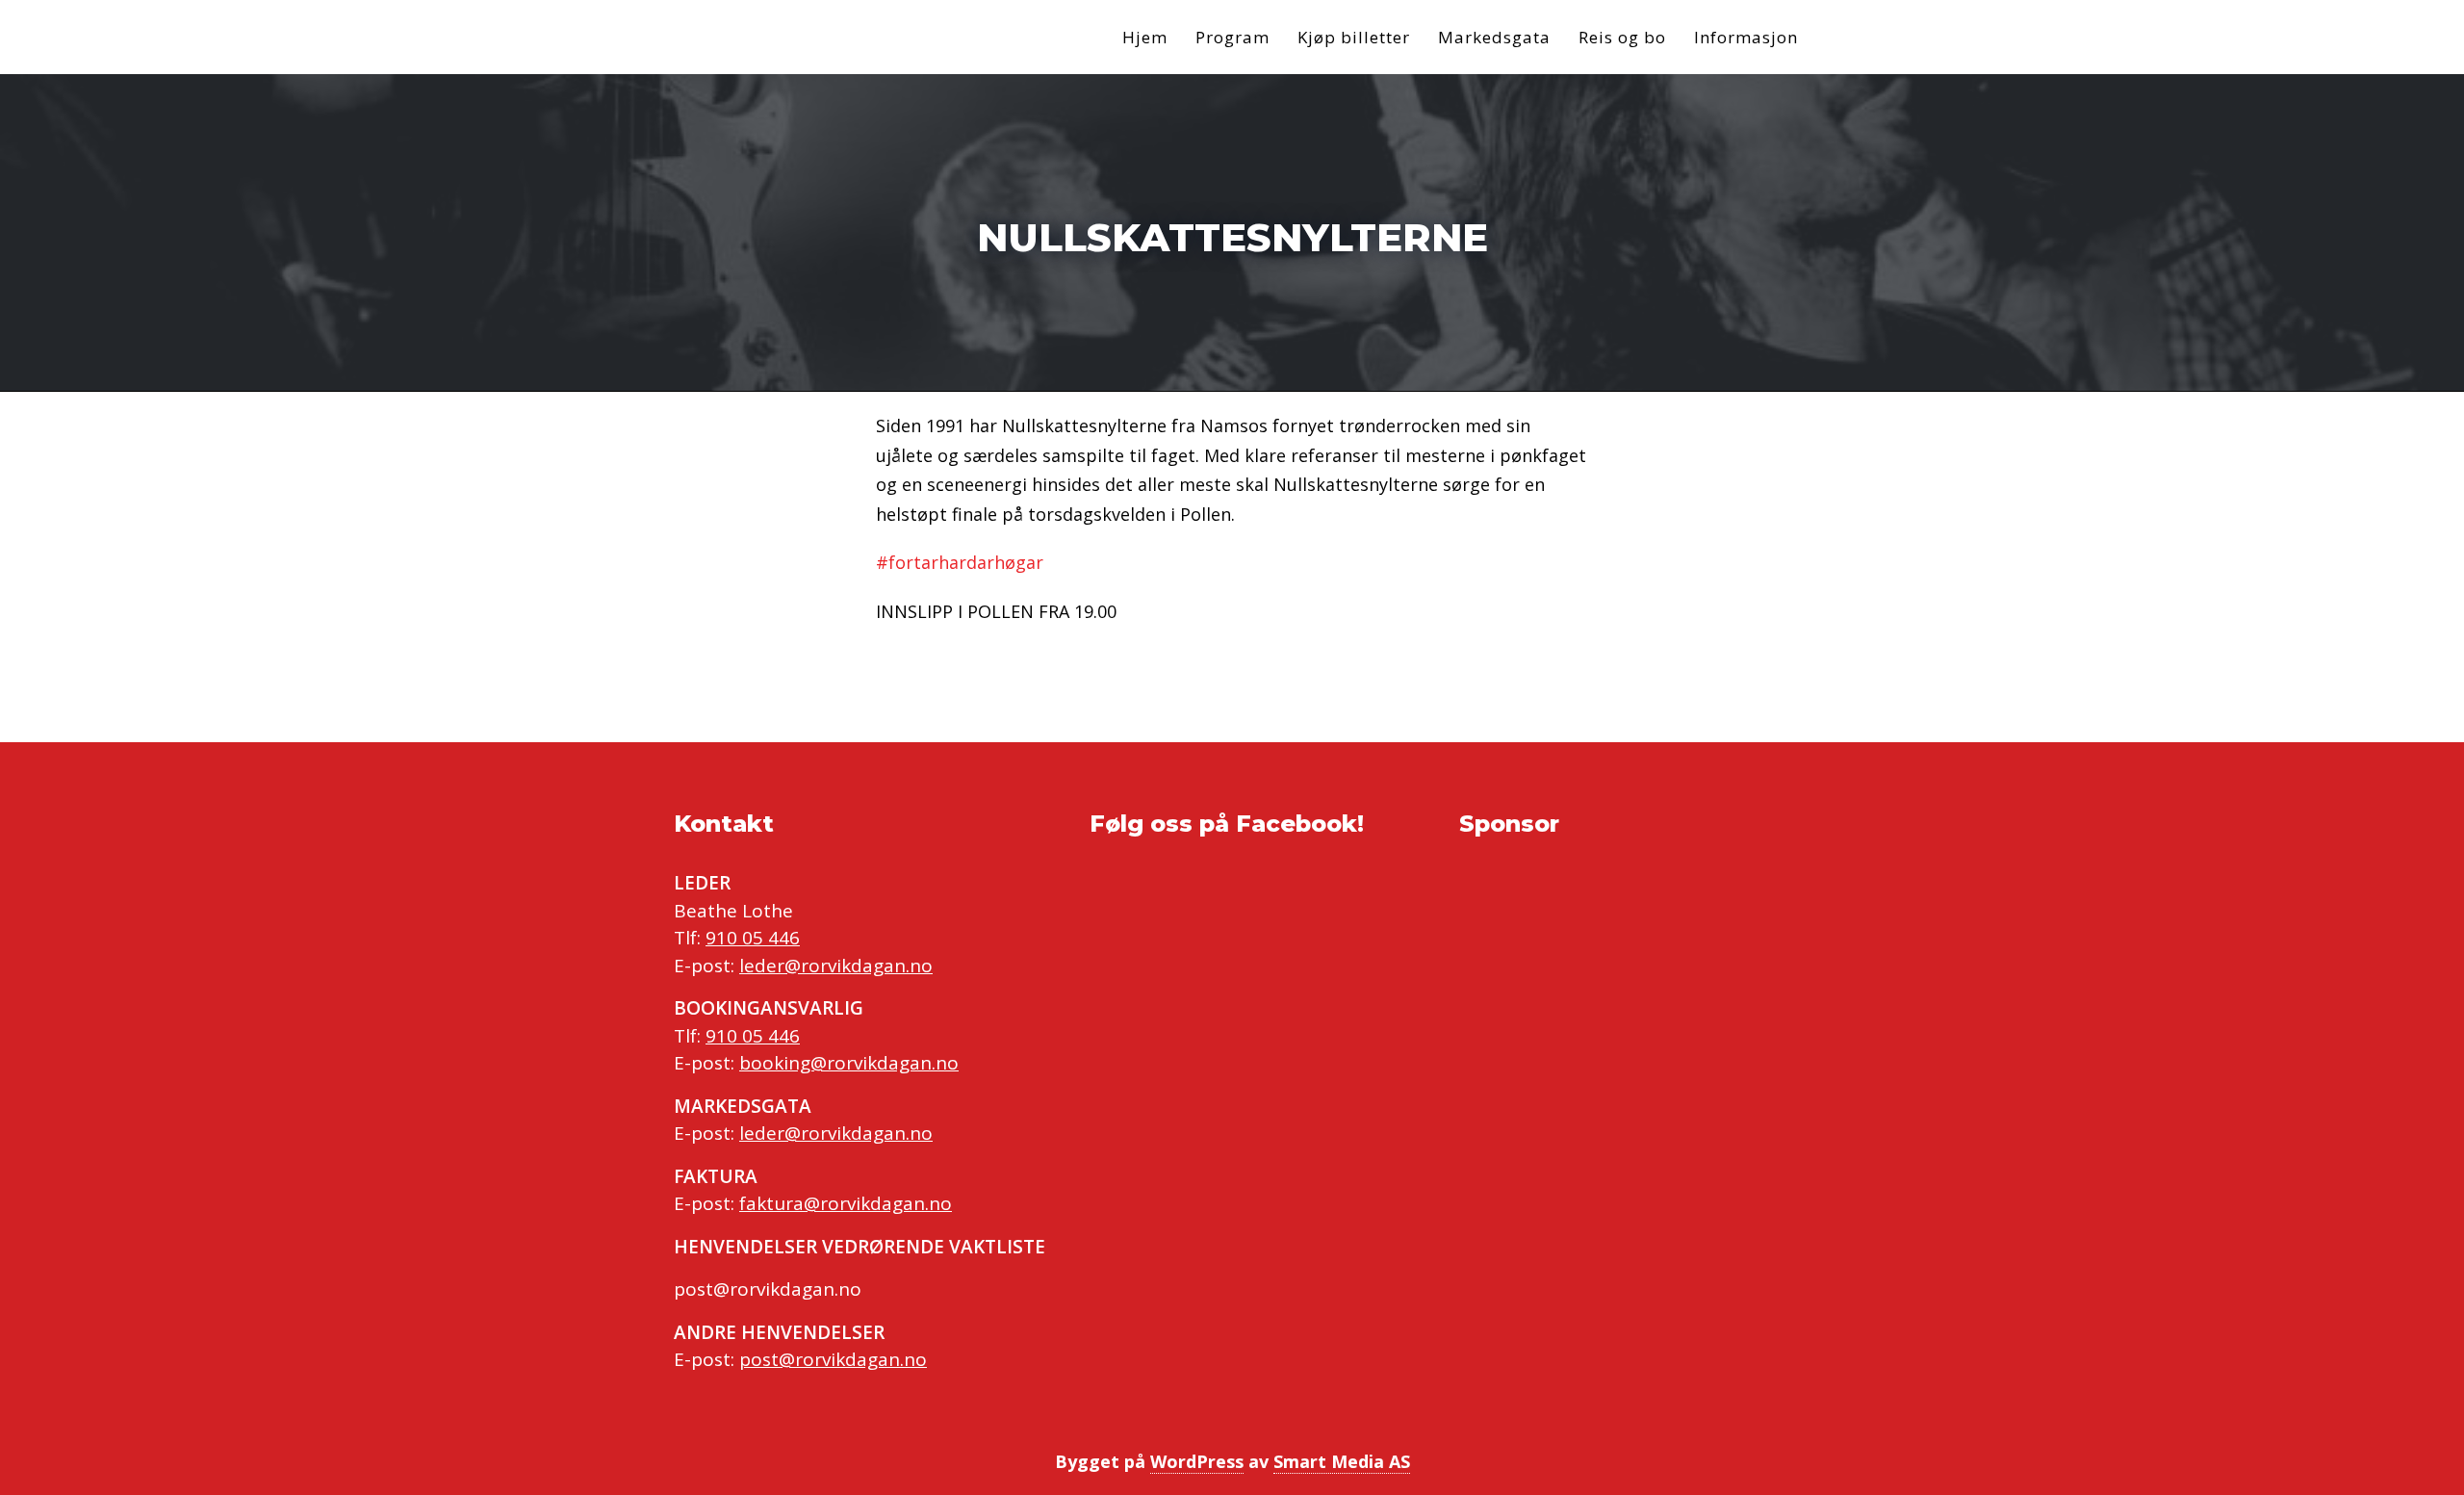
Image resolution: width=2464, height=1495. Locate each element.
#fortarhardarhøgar (960, 562)
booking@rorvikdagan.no (849, 1063)
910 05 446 (753, 938)
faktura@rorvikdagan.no (846, 1203)
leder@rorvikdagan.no (836, 966)
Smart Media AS (1342, 1461)
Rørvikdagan (808, 37)
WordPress (1197, 1461)
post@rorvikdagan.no (833, 1359)
